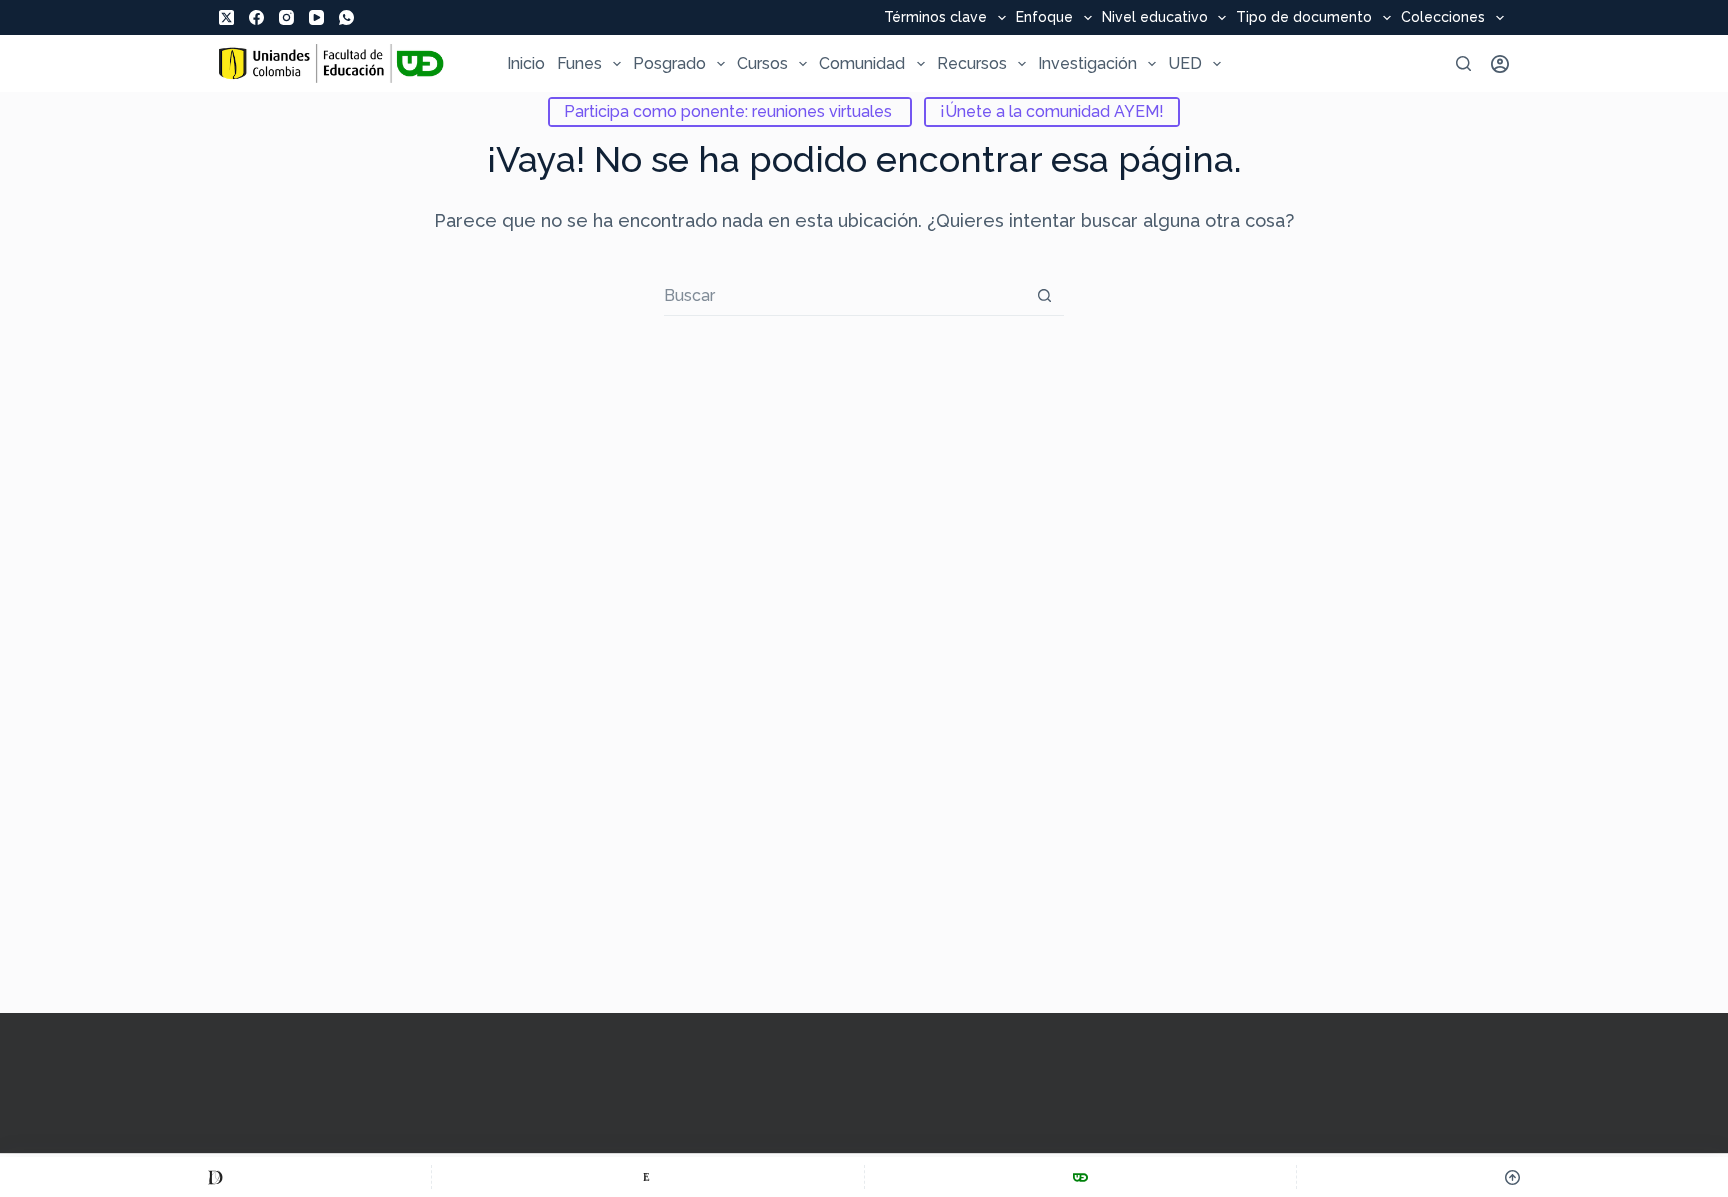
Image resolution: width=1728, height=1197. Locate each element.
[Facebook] (256, 17)
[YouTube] (316, 17)
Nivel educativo (1155, 18)
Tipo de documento (1304, 18)
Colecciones (1443, 18)
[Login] (1500, 64)
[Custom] (215, 1177)
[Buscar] (1463, 63)
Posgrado (669, 63)
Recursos (972, 63)
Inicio (526, 63)
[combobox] (844, 296)
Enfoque (1044, 18)
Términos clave (935, 18)
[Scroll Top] (1512, 1177)
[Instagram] (286, 17)
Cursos (762, 63)
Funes (579, 63)
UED (1185, 63)
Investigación (1087, 63)
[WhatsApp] (346, 17)
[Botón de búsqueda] (1044, 295)
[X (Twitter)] (226, 17)
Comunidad (862, 63)
